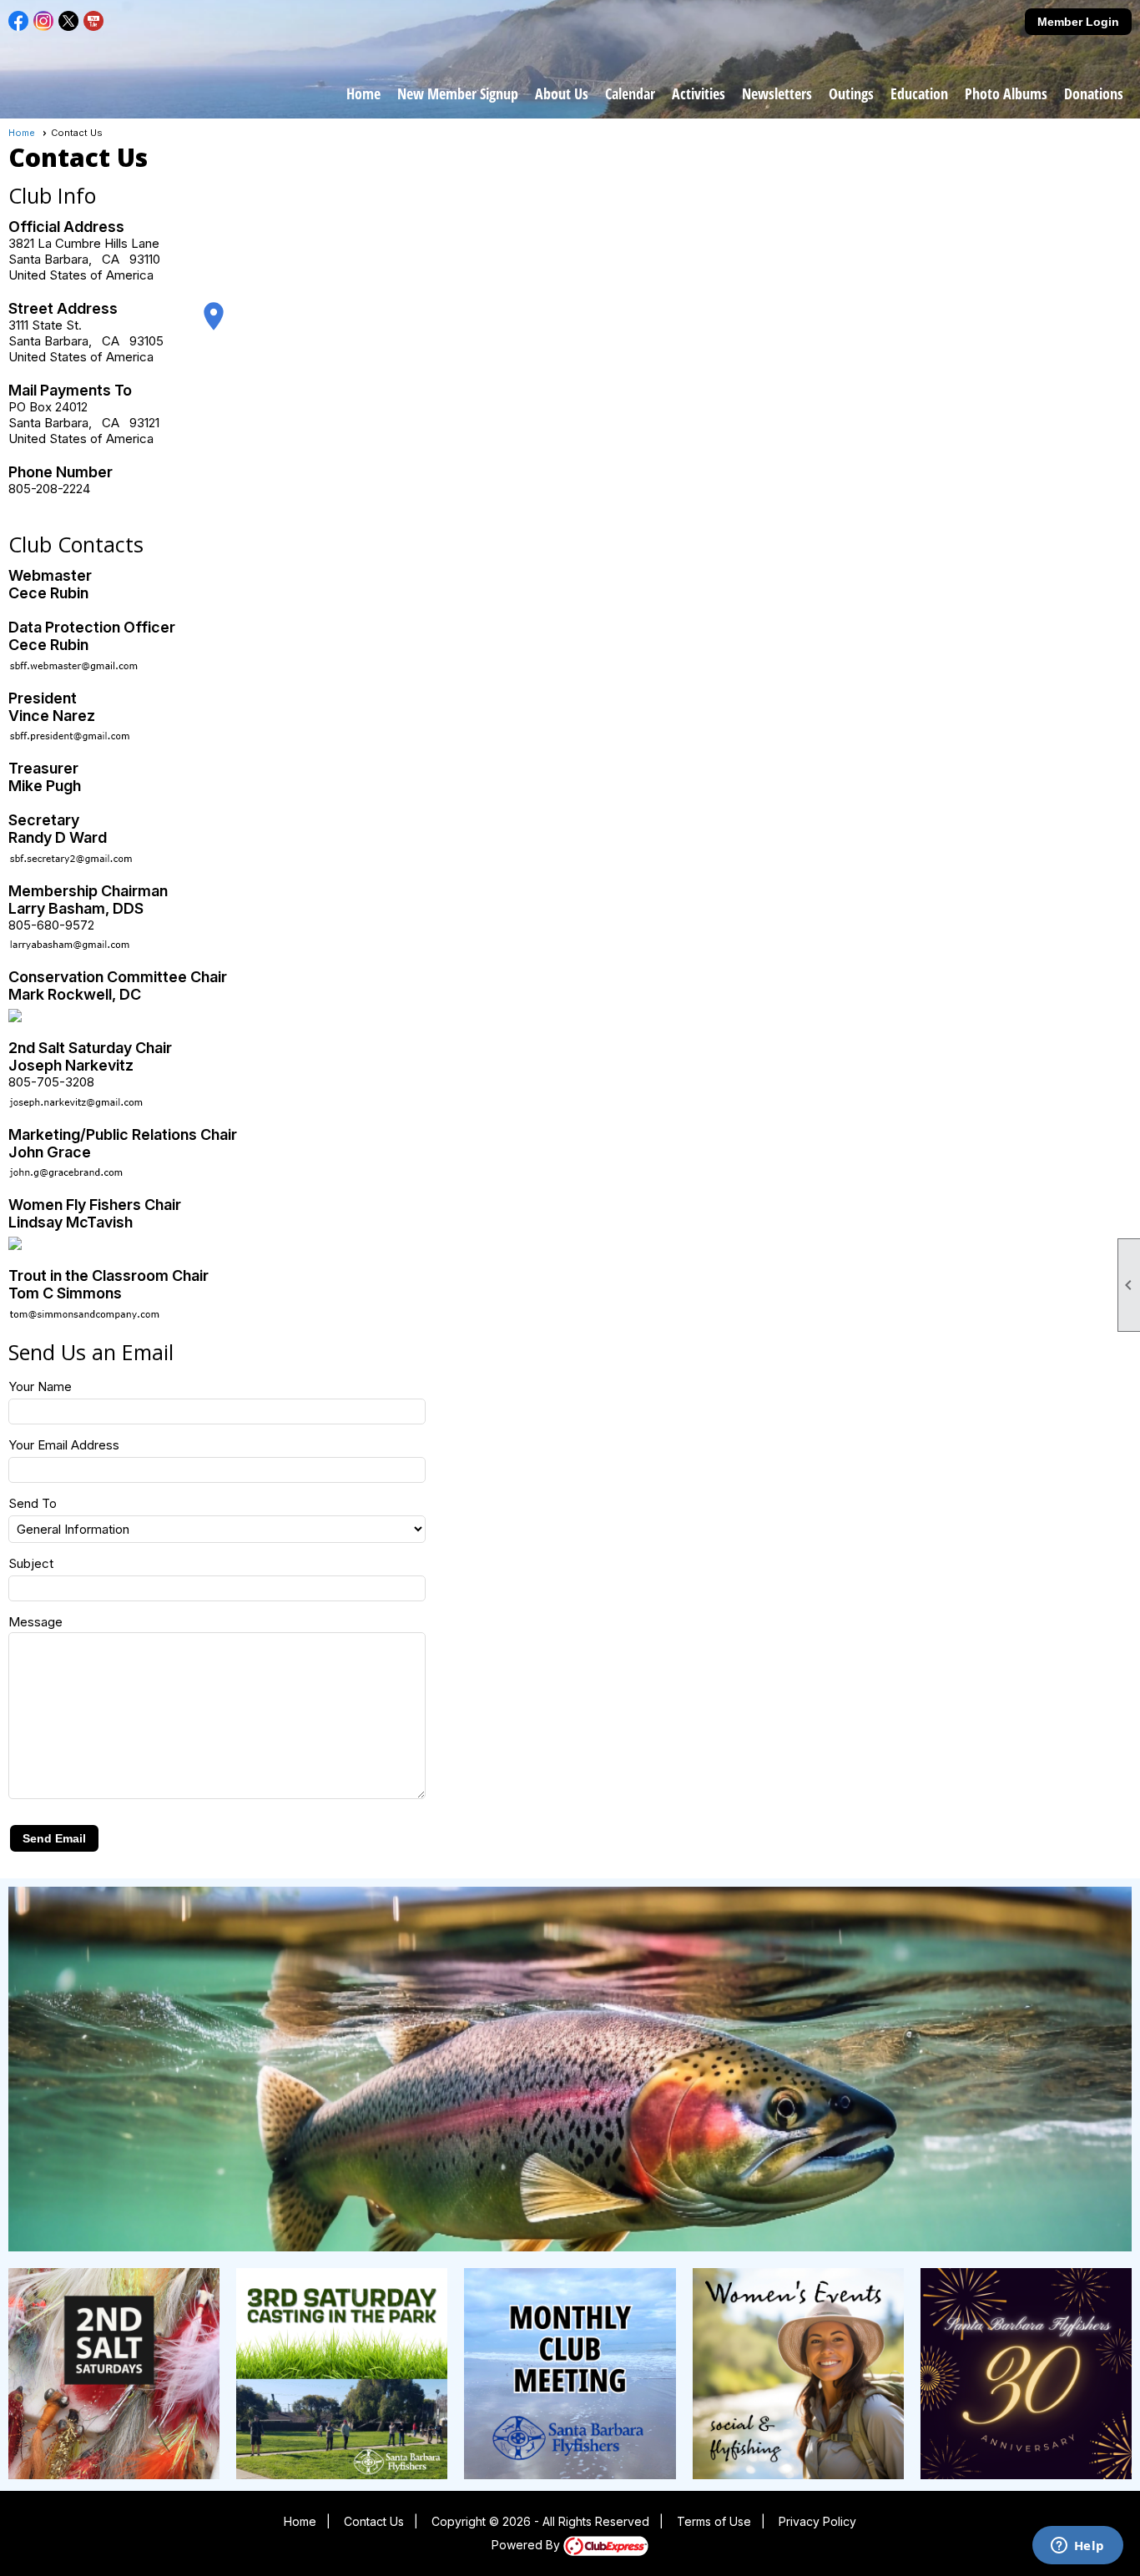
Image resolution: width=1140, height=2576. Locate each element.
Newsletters (777, 93)
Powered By (527, 2545)
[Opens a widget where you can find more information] (1077, 2547)
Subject (31, 1563)
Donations (1094, 93)
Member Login (1078, 22)
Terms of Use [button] (714, 2521)
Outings (851, 93)
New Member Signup (458, 93)
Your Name (40, 1386)
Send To (33, 1503)
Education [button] (919, 93)
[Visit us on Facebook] (19, 21)
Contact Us (374, 2521)
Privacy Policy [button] (817, 2521)
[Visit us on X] (69, 21)
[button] (54, 1838)
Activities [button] (699, 93)
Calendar (630, 93)
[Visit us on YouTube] (94, 21)
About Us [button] (562, 93)
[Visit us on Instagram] (44, 21)
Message (35, 1622)
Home (363, 93)
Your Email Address (64, 1445)
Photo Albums (1006, 93)
